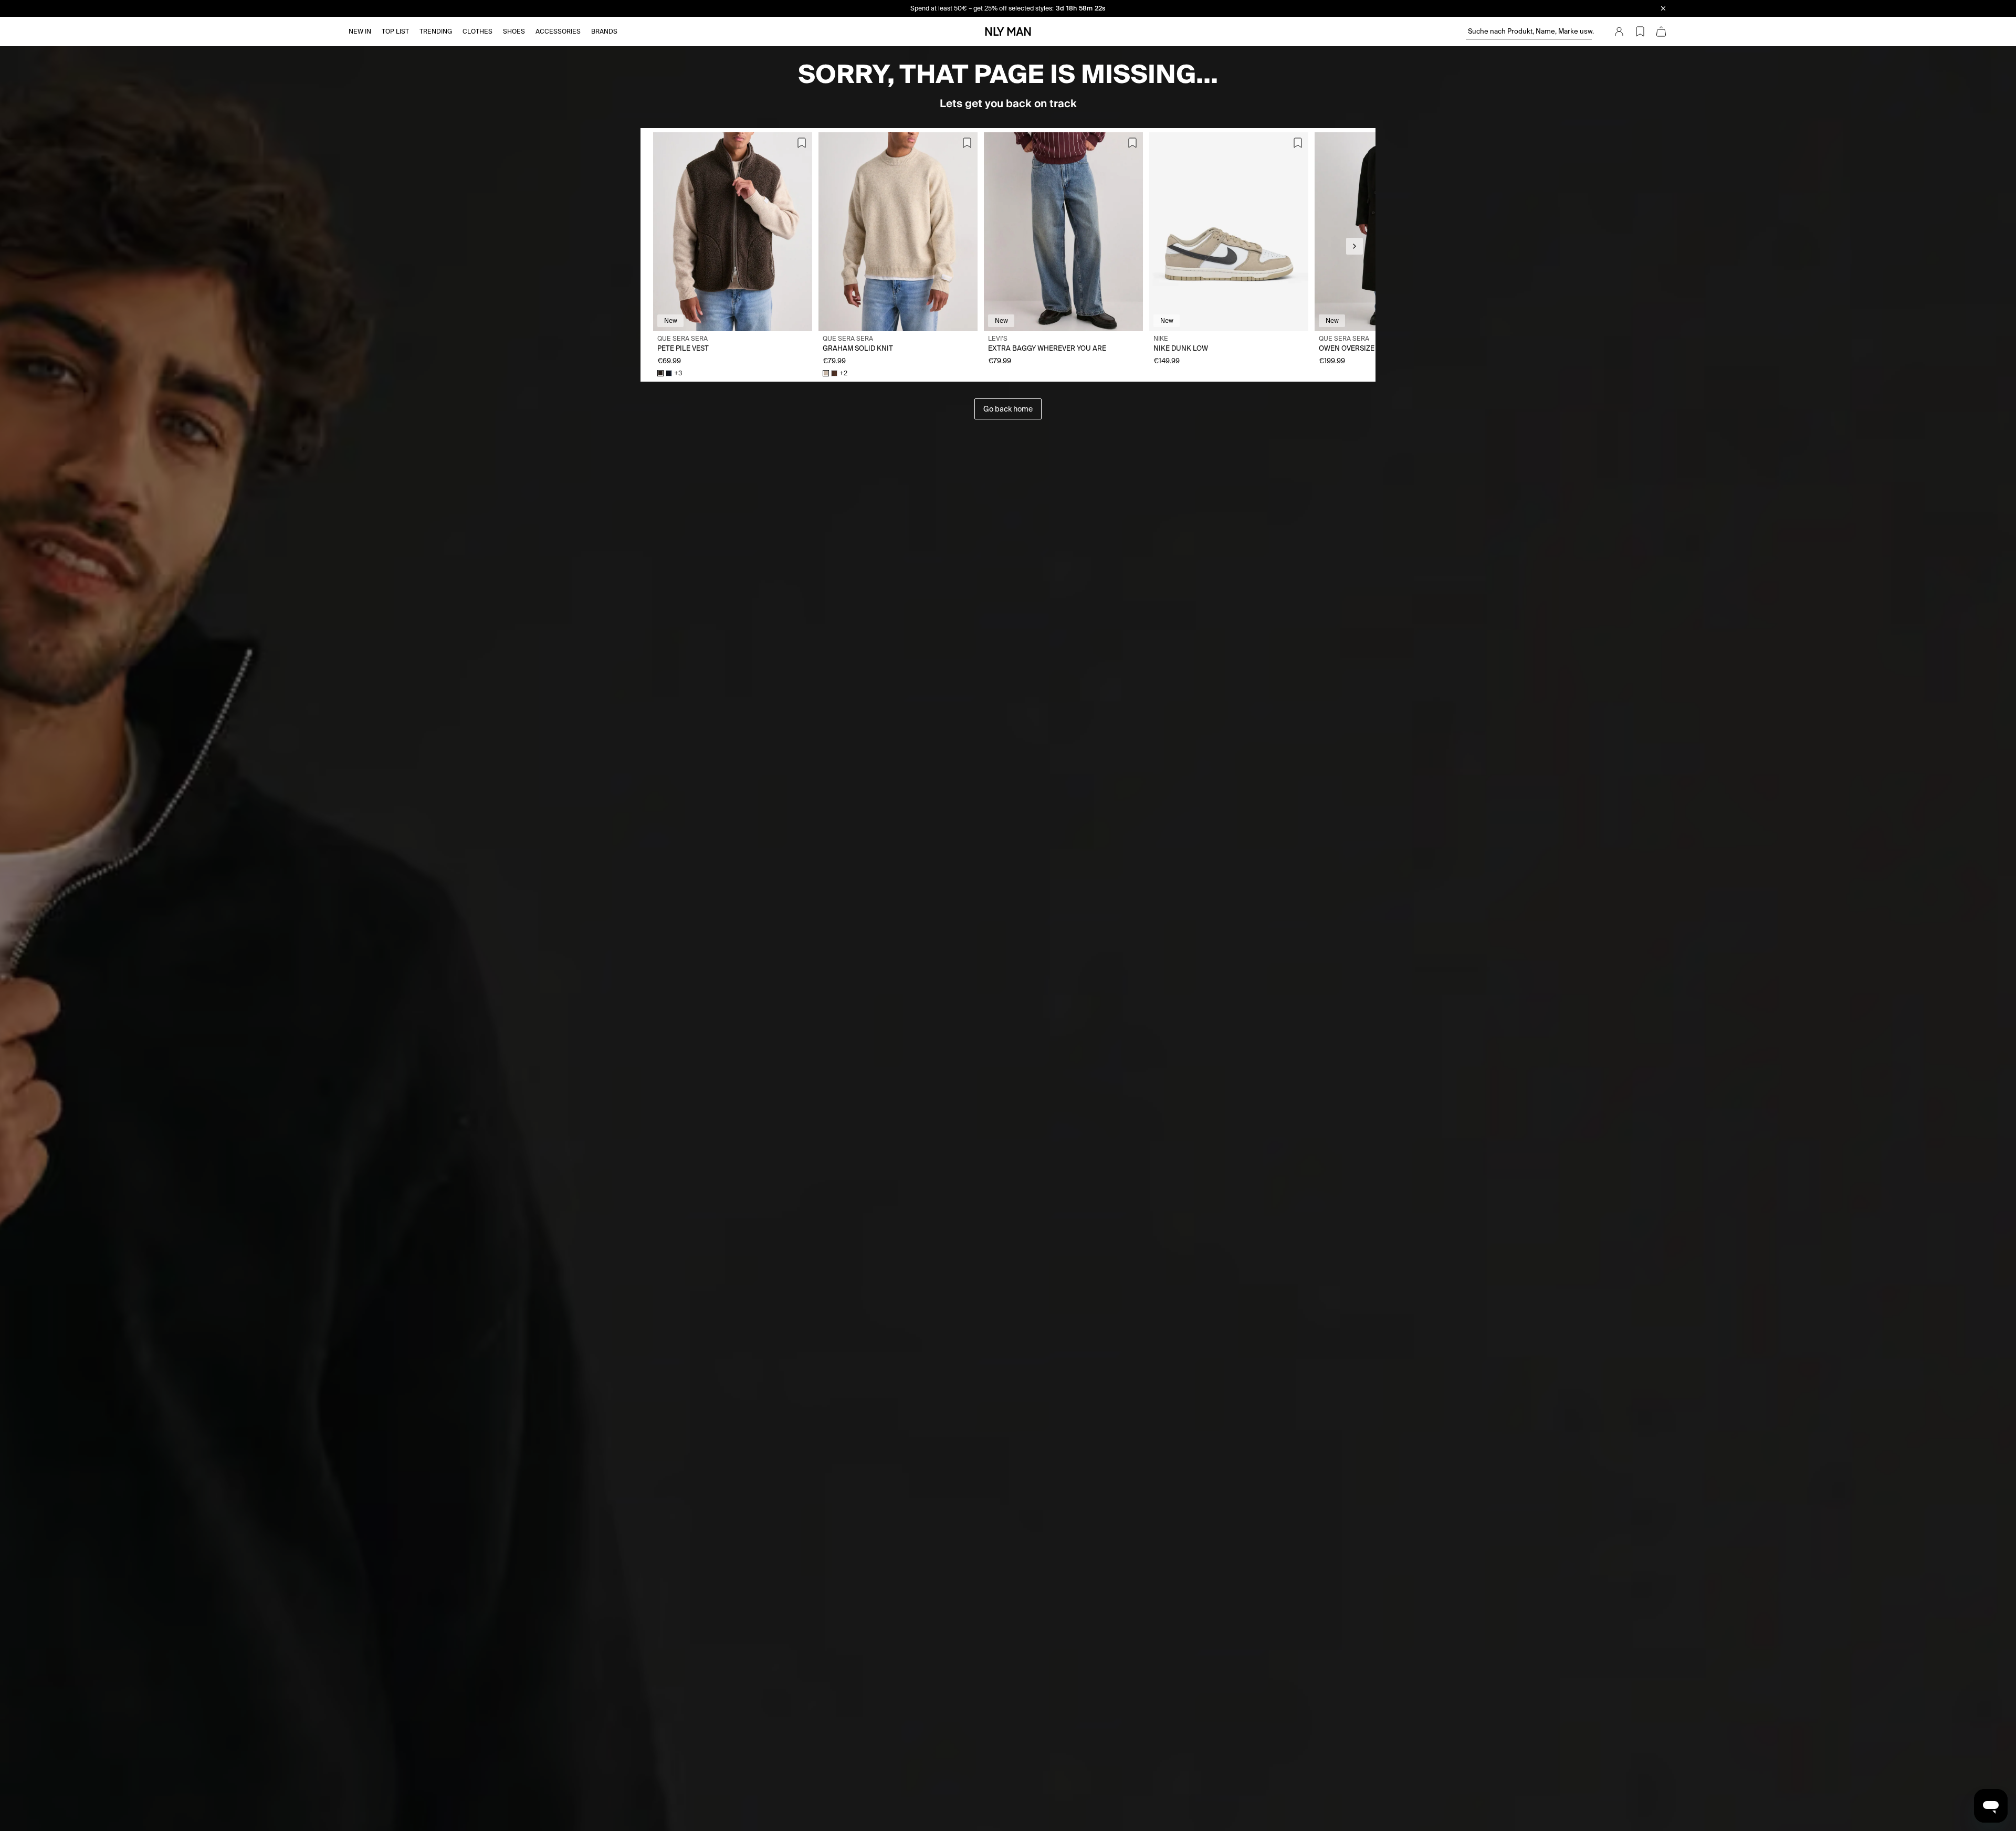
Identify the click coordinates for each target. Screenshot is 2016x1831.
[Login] (1619, 31)
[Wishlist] (1640, 31)
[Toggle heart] (802, 143)
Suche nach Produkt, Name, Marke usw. (1530, 31)
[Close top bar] (1663, 8)
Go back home (1008, 409)
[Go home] (1008, 31)
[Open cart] (1661, 31)
